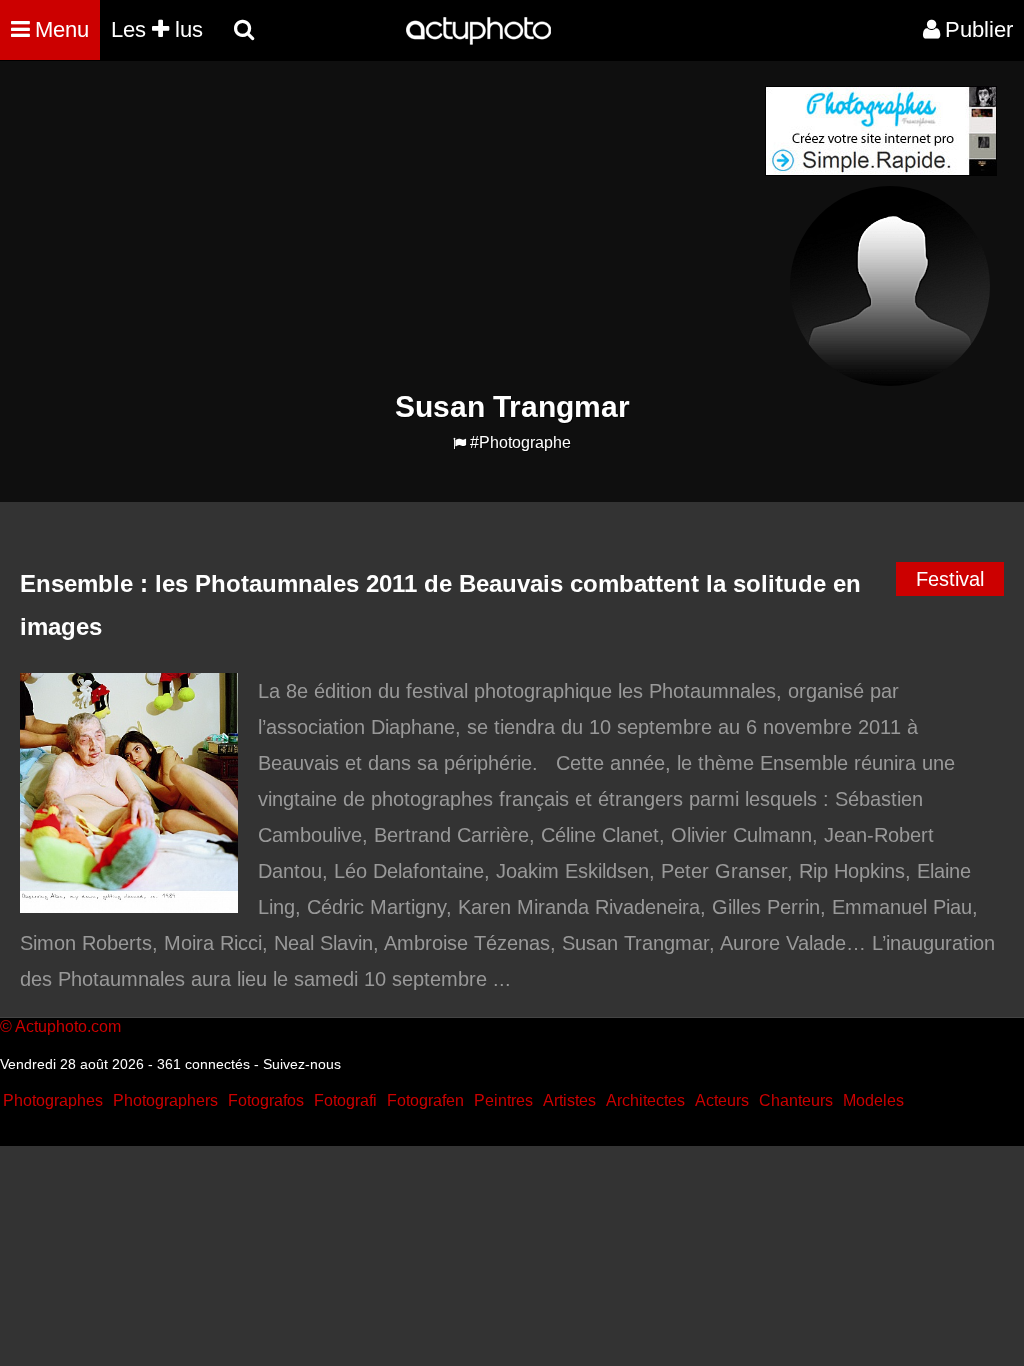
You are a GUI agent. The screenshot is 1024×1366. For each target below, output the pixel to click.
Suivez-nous (302, 1064)
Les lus (157, 29)
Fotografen (425, 1100)
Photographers (165, 1100)
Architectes (645, 1100)
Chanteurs (796, 1100)
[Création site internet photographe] (881, 170)
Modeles (873, 1100)
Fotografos (266, 1100)
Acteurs (722, 1100)
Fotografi (345, 1100)
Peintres (503, 1100)
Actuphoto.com (68, 1026)
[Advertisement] (391, 226)
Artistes (569, 1100)
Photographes (53, 1100)
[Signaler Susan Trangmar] (459, 443)
